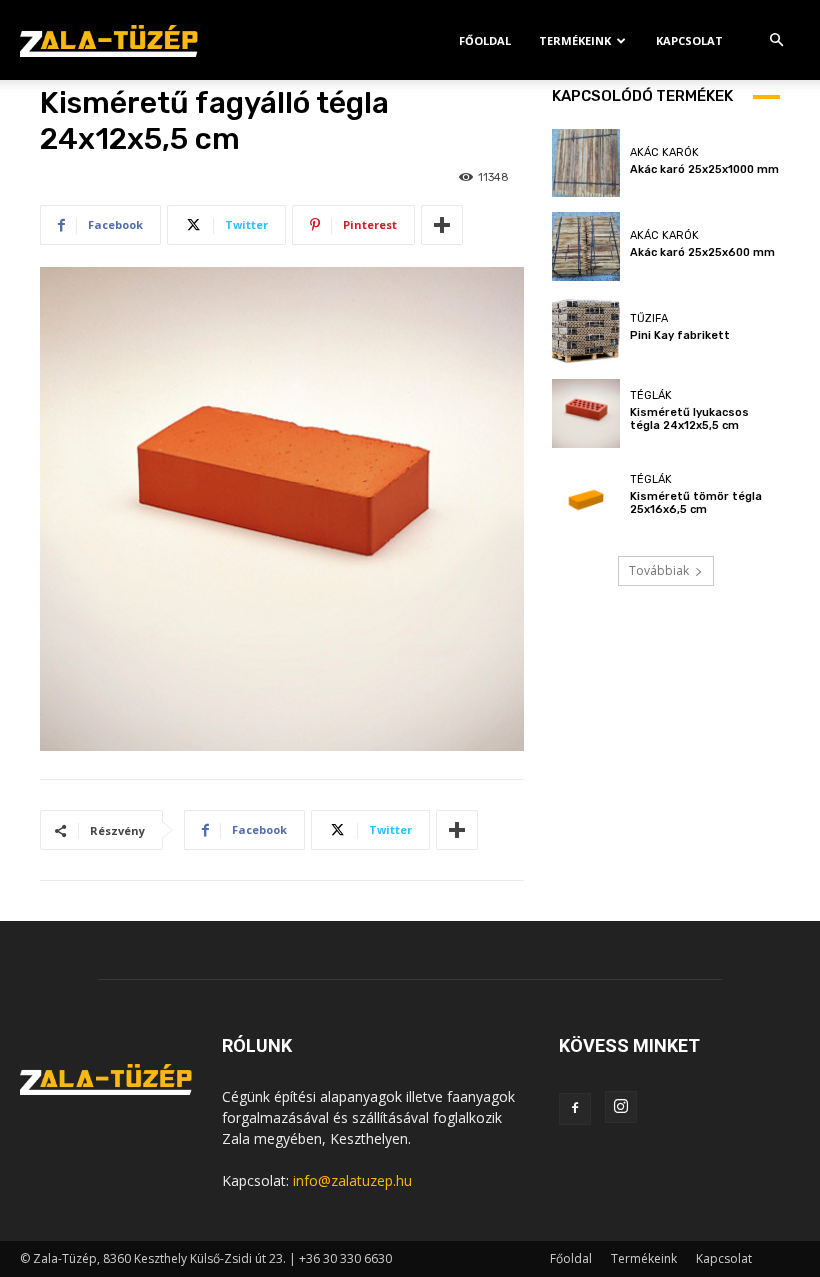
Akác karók (664, 152)
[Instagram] (621, 1107)
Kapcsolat (689, 40)
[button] (776, 40)
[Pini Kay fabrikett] (586, 330)
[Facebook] (575, 1109)
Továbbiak (659, 570)
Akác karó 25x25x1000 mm (704, 169)
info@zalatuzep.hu (352, 1180)
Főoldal (485, 40)
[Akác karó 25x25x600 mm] (586, 246)
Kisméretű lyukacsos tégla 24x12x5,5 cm (689, 419)
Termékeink (575, 40)
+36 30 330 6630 (345, 1258)
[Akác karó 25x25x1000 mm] (586, 163)
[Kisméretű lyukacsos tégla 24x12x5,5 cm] (586, 413)
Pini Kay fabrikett (680, 335)
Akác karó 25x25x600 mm (702, 252)
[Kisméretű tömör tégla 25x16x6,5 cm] (586, 497)
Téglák (651, 395)
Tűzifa (649, 318)
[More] (442, 225)
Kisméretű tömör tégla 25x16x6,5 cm (696, 503)
